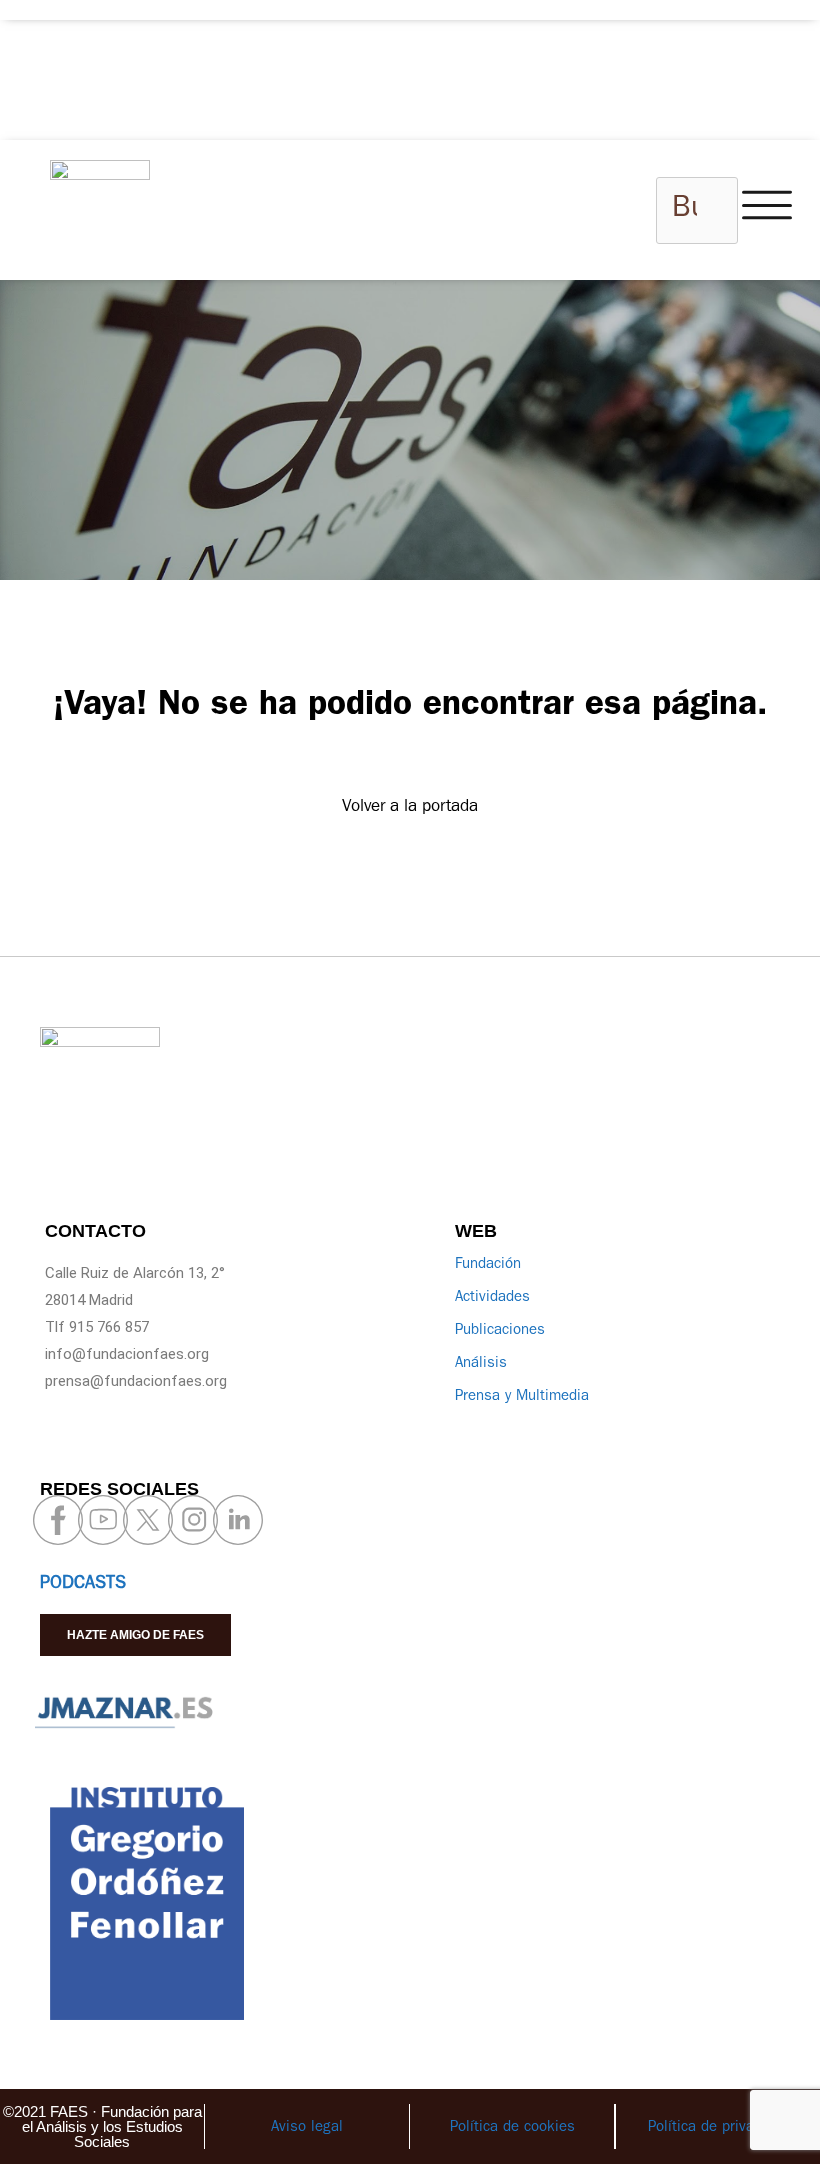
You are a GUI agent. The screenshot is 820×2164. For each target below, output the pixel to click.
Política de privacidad (718, 2128)
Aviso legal (307, 2128)
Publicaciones (500, 1331)
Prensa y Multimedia (522, 1397)
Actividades (492, 1298)
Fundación (488, 1265)
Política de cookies (512, 2128)
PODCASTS (83, 1585)
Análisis (481, 1364)
